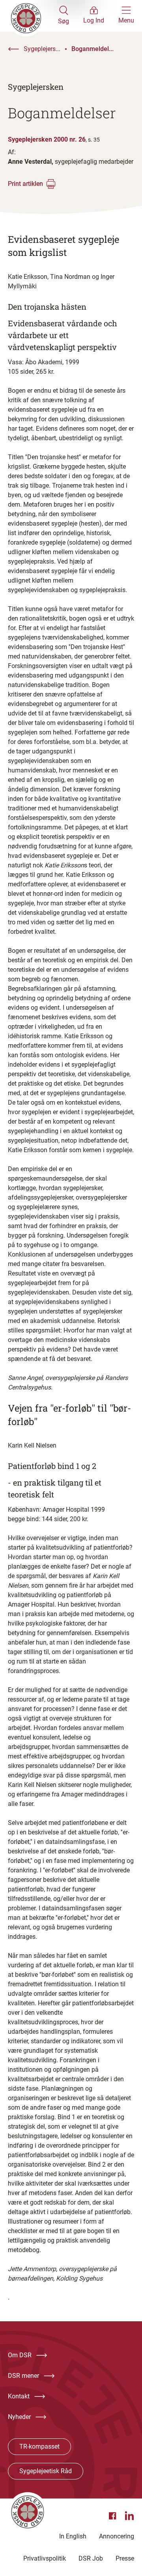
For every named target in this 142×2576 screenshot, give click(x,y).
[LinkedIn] (129, 2516)
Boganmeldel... (92, 49)
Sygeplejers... (42, 49)
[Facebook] (114, 2516)
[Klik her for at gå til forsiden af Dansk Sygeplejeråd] (33, 16)
